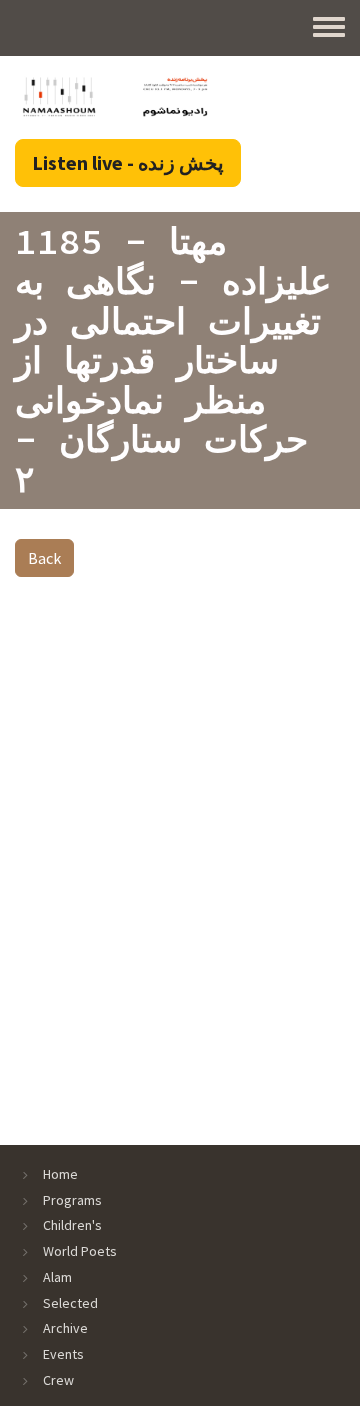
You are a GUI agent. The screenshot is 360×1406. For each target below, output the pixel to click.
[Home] (115, 95)
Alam (57, 1277)
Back (44, 558)
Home (60, 1174)
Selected (70, 1303)
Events (63, 1354)
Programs (72, 1200)
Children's (72, 1225)
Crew (58, 1380)
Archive (65, 1328)
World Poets (80, 1251)
